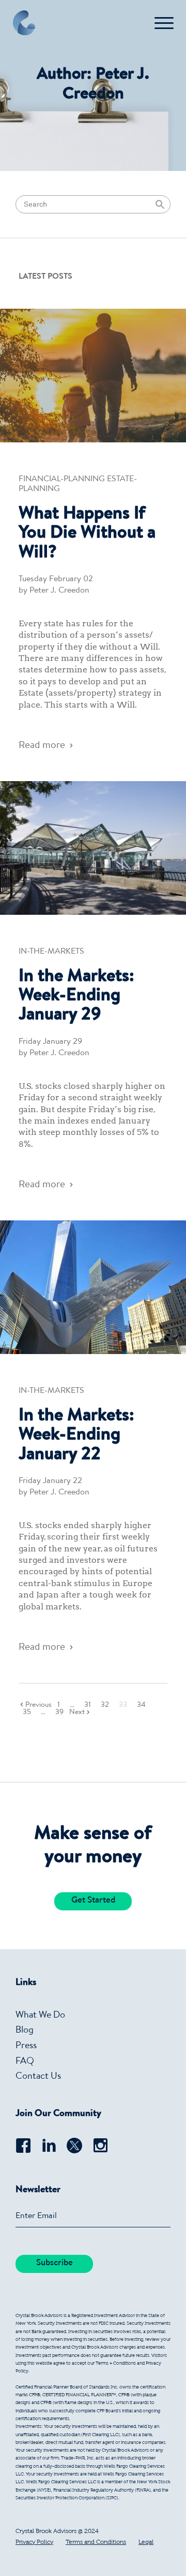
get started (93, 1901)
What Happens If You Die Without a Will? (87, 534)
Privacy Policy (34, 2542)
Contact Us (38, 2077)
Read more (42, 746)
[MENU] (164, 23)
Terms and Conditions (96, 2542)
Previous (38, 1705)
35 (27, 1712)
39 (59, 1712)
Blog (25, 2031)
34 (141, 1705)
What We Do (40, 2016)
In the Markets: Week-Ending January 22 (76, 1436)
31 (88, 1705)
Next (77, 1712)
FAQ (25, 2062)
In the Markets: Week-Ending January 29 (76, 997)
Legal (146, 2542)
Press (26, 2046)
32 (105, 1705)
